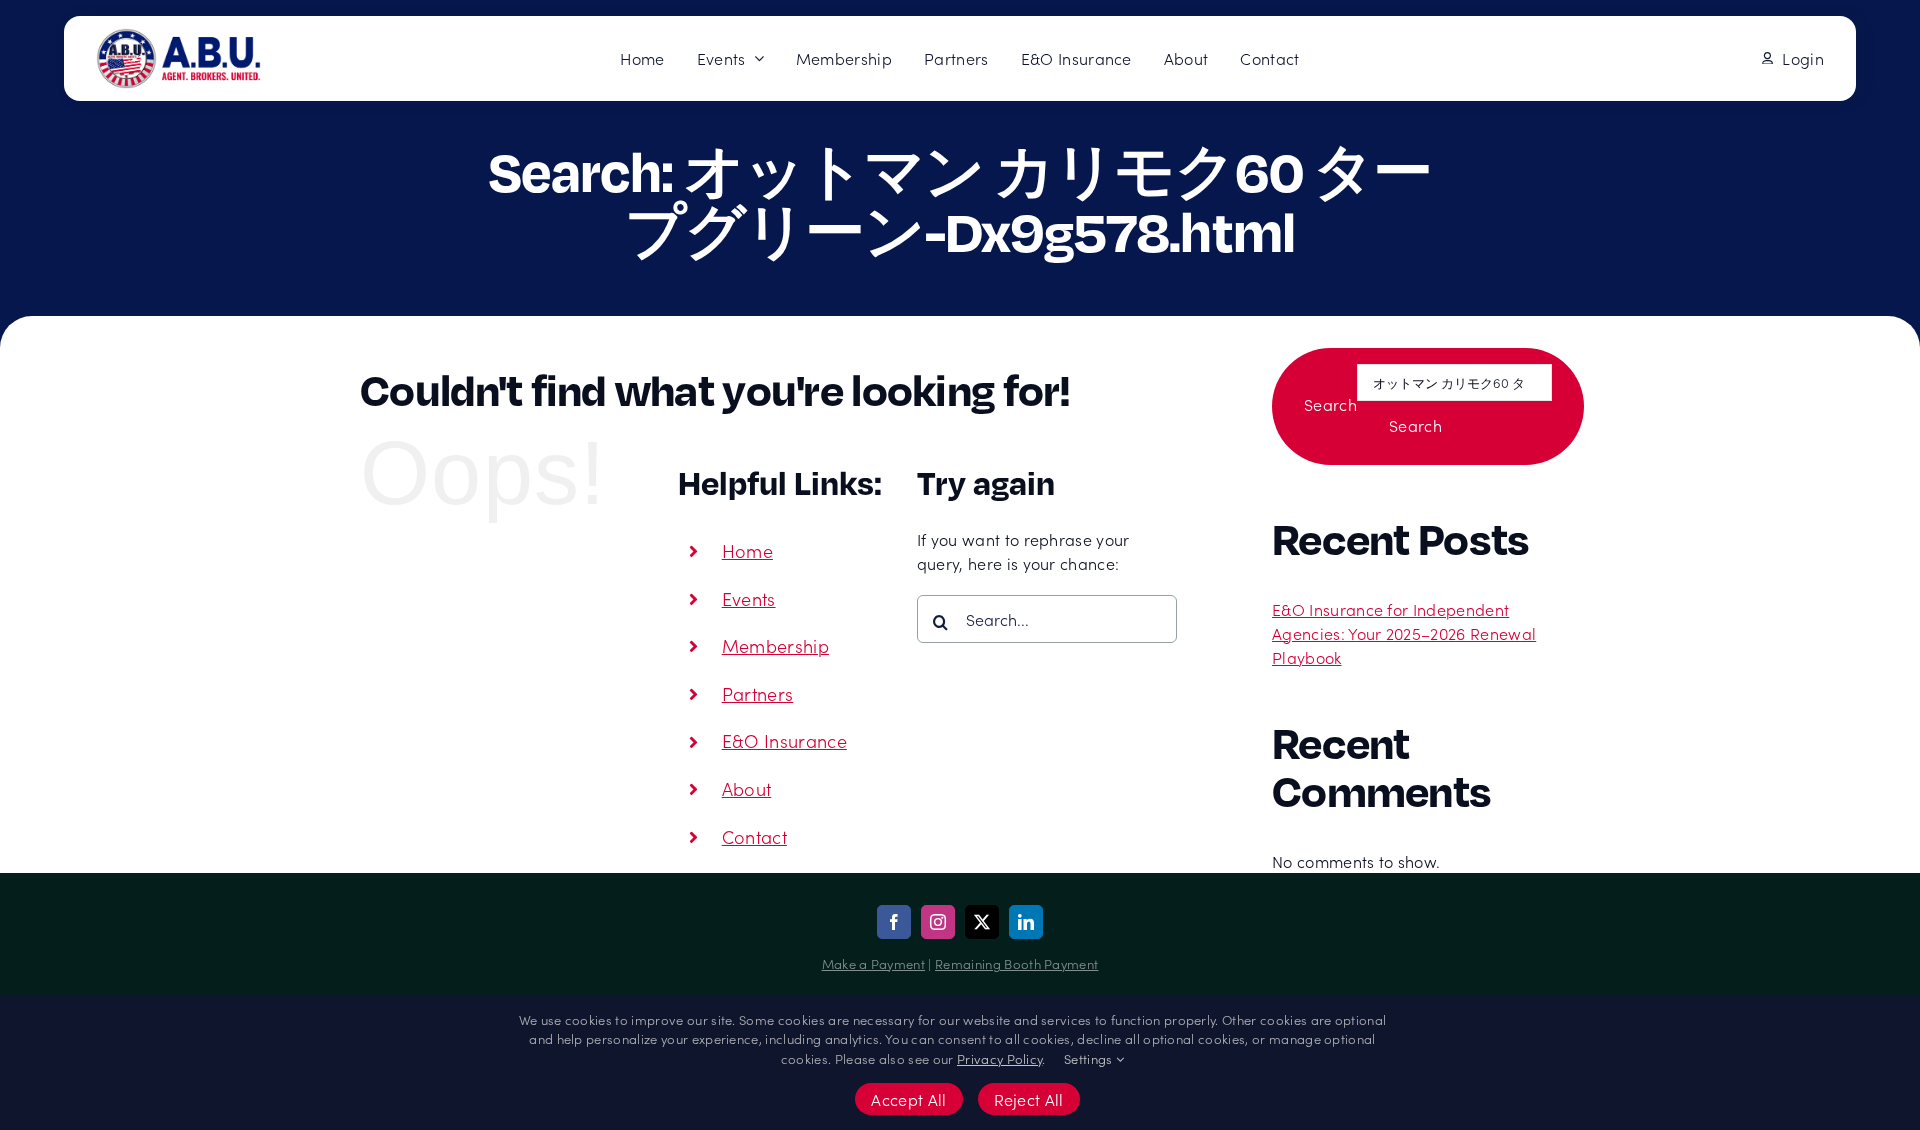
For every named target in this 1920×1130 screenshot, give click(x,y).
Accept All (908, 1099)
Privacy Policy (999, 1058)
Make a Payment (873, 963)
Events (749, 598)
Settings (1090, 1058)
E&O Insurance (784, 740)
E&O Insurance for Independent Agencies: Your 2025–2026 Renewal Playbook (1404, 633)
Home (747, 550)
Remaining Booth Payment (1016, 963)
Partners (758, 693)
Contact (754, 836)
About (747, 788)
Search (1330, 404)
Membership (775, 645)
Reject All (1029, 1099)
